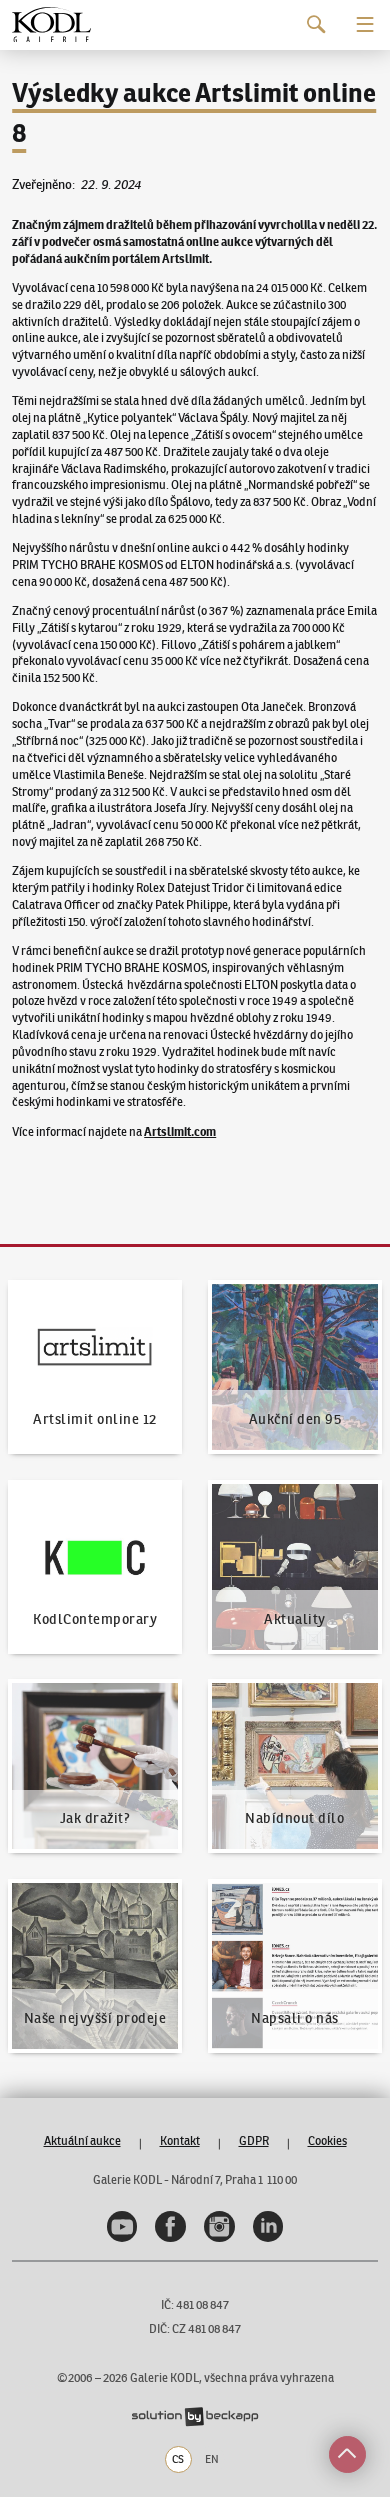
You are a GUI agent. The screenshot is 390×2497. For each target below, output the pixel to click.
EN (212, 2459)
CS (178, 2459)
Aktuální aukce (82, 2140)
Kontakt (180, 2140)
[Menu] (365, 24)
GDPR (254, 2140)
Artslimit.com (180, 1131)
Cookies (327, 2140)
